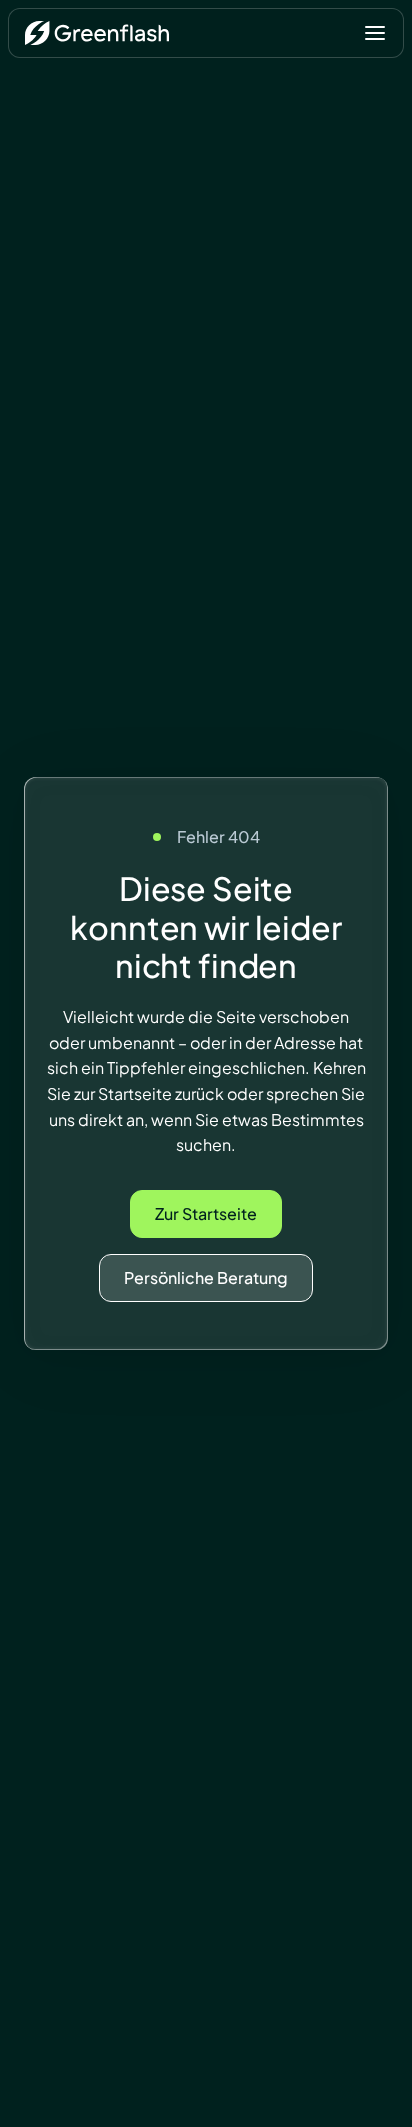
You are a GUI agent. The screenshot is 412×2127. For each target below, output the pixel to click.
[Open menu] (375, 33)
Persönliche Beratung (206, 1277)
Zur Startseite (206, 1213)
